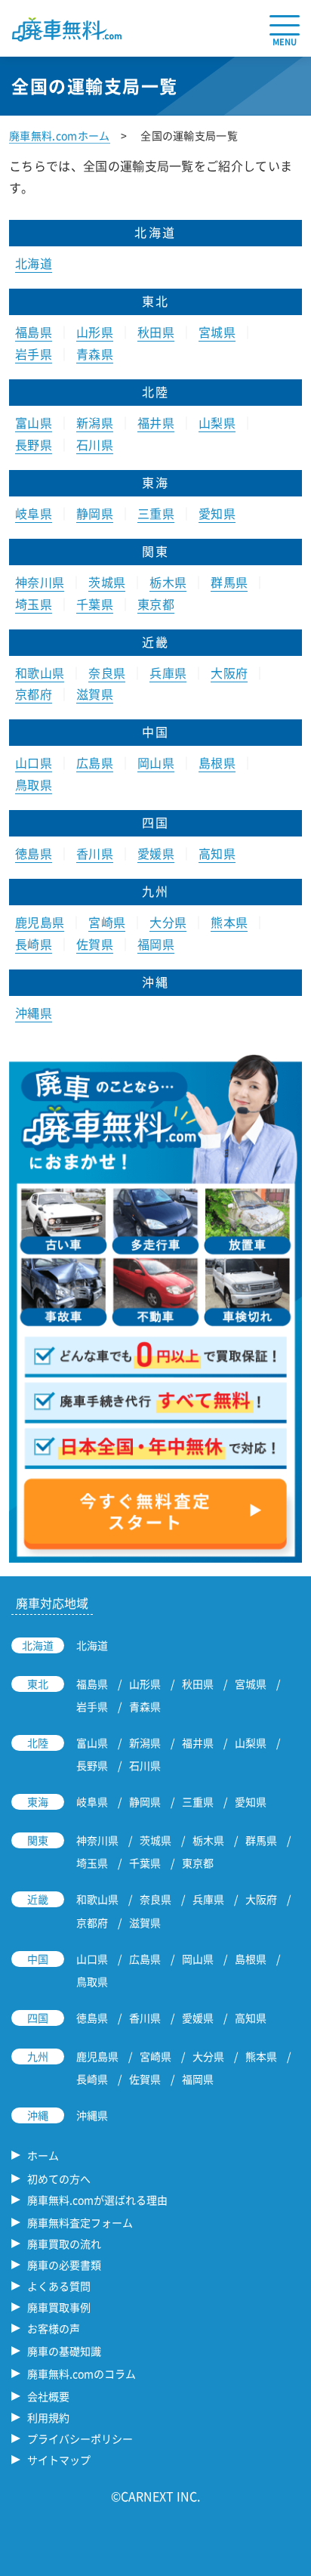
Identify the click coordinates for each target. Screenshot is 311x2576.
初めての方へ (59, 2179)
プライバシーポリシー (80, 2438)
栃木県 (168, 582)
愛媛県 (156, 853)
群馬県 (229, 582)
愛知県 (217, 513)
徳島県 (34, 853)
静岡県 (95, 513)
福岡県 (156, 944)
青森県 (95, 354)
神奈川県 (40, 582)
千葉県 (95, 604)
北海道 (34, 263)
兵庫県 (168, 673)
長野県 (34, 444)
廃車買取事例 (59, 2307)
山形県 (95, 332)
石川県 (95, 444)
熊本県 (229, 922)
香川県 (95, 853)
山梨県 (217, 422)
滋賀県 (95, 694)
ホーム (43, 2155)
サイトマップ (59, 2460)
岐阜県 (34, 513)
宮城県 (217, 332)
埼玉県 (34, 604)
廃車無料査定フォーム (80, 2222)
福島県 (34, 332)
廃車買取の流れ (64, 2244)
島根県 (217, 762)
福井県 (156, 422)
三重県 (156, 513)
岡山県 (156, 762)
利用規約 (48, 2417)
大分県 (168, 922)
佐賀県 (95, 944)
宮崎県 (107, 922)
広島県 (95, 762)
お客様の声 (54, 2328)
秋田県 (156, 332)
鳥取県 (34, 784)
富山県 (34, 422)
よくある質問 (59, 2286)
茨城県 (107, 582)
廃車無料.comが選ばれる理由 (97, 2200)
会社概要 (48, 2396)
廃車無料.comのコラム (82, 2373)
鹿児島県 (40, 922)
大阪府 (229, 673)
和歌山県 (40, 673)
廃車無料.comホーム (60, 135)
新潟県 (95, 422)
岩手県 (34, 354)
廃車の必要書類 (64, 2265)
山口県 (34, 762)
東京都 (156, 604)
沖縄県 (34, 1013)
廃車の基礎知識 (64, 2351)
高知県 (217, 853)
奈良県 (107, 673)
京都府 (34, 694)
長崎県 (34, 944)
